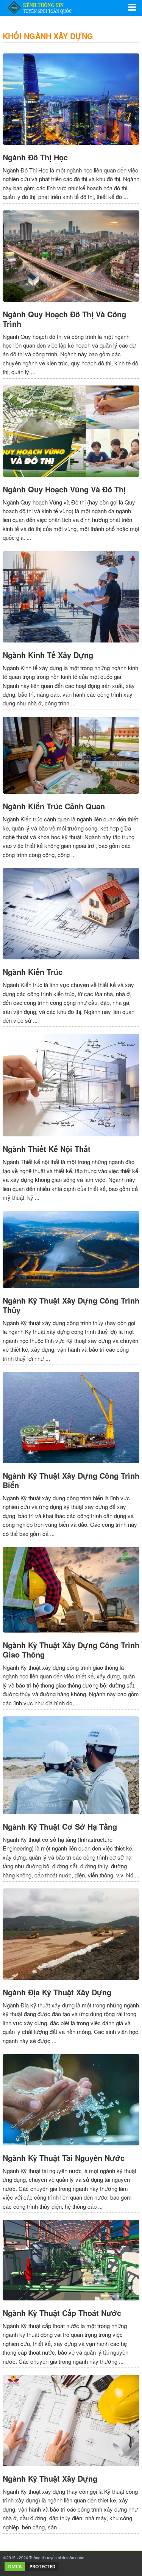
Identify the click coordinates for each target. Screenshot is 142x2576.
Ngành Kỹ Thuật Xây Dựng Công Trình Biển (71, 1480)
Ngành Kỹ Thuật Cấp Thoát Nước (62, 2313)
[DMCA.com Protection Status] (32, 2570)
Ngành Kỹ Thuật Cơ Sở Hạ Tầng (60, 1826)
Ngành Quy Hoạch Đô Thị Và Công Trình (64, 319)
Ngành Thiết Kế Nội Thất (47, 1149)
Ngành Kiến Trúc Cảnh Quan (54, 806)
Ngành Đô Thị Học (35, 157)
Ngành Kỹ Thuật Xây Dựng (50, 2478)
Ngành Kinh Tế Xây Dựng (48, 655)
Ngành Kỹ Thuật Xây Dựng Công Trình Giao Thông (71, 1650)
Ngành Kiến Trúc (33, 972)
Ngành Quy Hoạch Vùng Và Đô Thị (64, 489)
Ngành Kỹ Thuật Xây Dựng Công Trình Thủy (71, 1305)
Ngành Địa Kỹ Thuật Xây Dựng (57, 1992)
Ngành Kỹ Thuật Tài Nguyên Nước (64, 2158)
